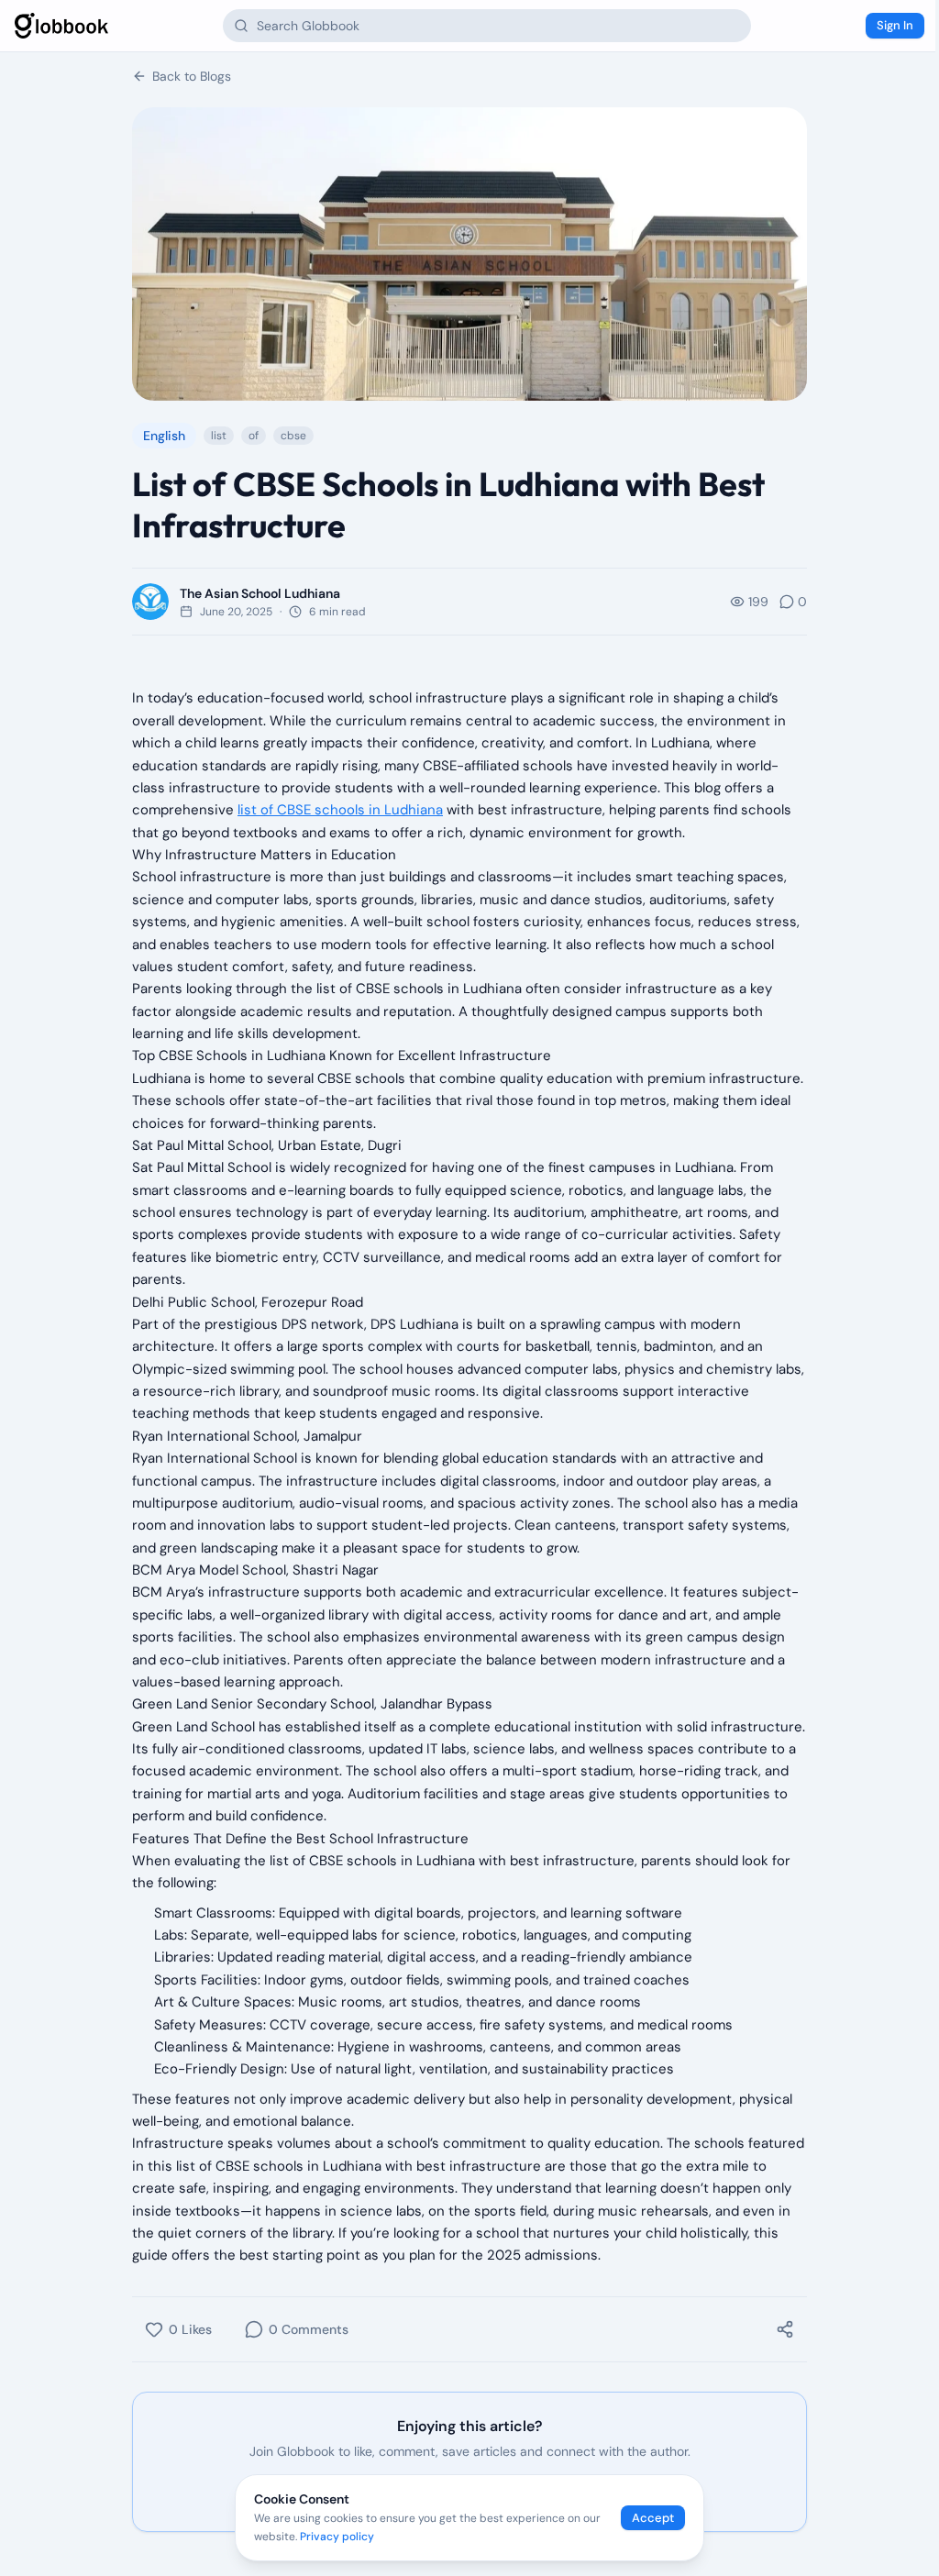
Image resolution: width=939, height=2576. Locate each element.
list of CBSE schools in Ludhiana (340, 810)
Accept (653, 2518)
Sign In (895, 25)
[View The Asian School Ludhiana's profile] (150, 602)
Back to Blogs (192, 76)
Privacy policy (337, 2537)
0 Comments (309, 2329)
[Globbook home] (61, 26)
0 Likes (190, 2329)
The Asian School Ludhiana (260, 593)
